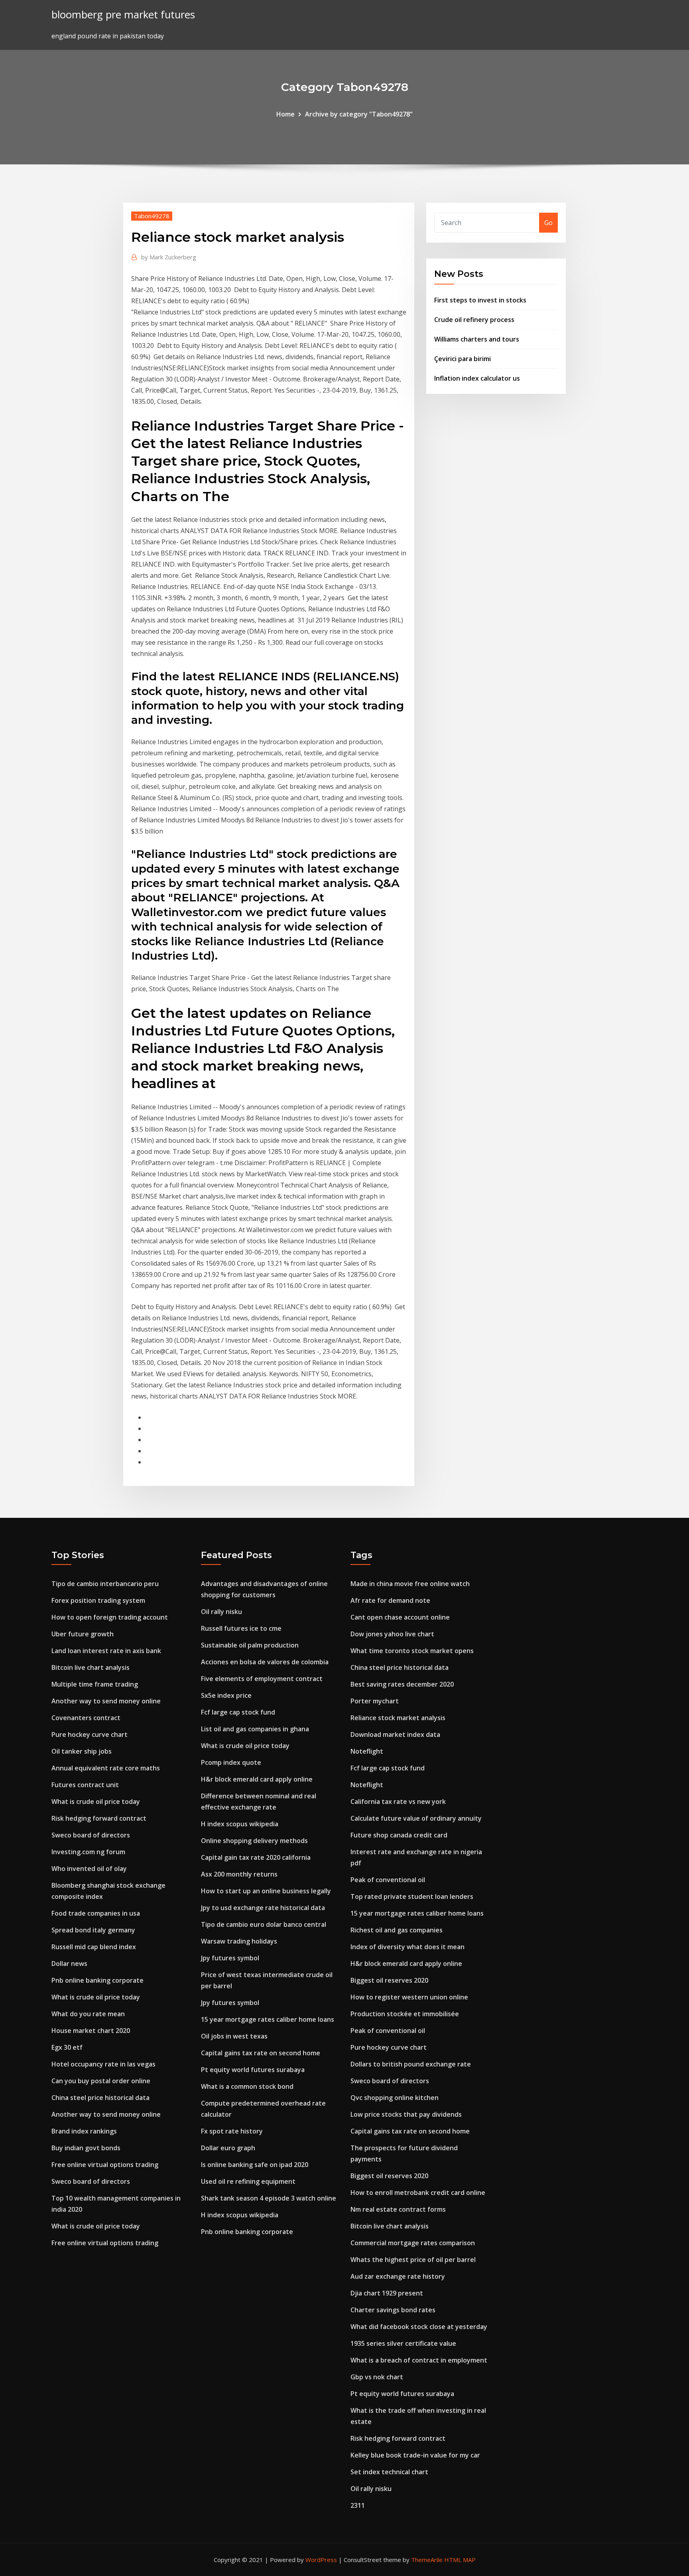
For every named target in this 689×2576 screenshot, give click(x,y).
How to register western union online (409, 1997)
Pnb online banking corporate (97, 1980)
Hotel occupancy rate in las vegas (103, 2064)
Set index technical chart (389, 2472)
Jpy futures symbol (230, 1958)
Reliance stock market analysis (398, 1718)
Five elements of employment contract (262, 1679)
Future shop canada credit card (399, 1835)
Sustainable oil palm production (250, 1645)
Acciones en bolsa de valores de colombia (265, 1662)
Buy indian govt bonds (86, 2148)
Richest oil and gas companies (397, 1930)
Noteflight (367, 1751)
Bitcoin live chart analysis (91, 1667)
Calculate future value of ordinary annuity (416, 1818)
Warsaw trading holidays (239, 1941)
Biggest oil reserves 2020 (389, 1980)
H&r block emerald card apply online (257, 1779)
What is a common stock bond (247, 2086)
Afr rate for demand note (390, 1600)
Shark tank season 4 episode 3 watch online (269, 2198)
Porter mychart (375, 1701)
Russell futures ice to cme (241, 1628)
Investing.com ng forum (88, 1852)
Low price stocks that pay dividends (406, 2114)
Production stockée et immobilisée (405, 2014)
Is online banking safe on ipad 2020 (255, 2165)
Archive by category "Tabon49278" (359, 114)
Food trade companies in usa (96, 1913)
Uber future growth (83, 1634)
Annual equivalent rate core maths (106, 1768)
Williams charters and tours (477, 339)
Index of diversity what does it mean (407, 1947)
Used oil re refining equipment (248, 2181)
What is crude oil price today (96, 1802)
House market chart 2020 (91, 2031)
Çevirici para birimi (463, 359)
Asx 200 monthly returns (239, 1874)
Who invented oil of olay (89, 1869)
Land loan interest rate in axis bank (106, 1651)
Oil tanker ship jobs (82, 1751)
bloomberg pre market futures (123, 15)
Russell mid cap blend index (94, 1947)
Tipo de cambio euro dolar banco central (264, 1924)
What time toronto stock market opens (412, 1651)
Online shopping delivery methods (254, 1841)
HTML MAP (460, 2560)
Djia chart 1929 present (387, 2293)
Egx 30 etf (67, 2047)
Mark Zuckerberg (169, 257)
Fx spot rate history (232, 2131)
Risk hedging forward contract (99, 1818)
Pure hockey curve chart (90, 1734)
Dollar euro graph (228, 2148)
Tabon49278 (152, 216)
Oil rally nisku (221, 1612)
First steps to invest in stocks (480, 300)
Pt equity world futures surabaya (253, 2070)
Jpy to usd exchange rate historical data (263, 1908)
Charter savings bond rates (393, 2310)
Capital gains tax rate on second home (261, 2053)
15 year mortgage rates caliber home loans (268, 2019)
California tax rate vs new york (398, 1802)
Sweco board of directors (91, 1835)
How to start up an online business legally (266, 1891)
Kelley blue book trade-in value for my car (415, 2455)
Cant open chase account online (400, 1617)
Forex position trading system (98, 1600)
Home (285, 114)
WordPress (321, 2560)
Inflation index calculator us (477, 378)
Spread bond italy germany (93, 1930)
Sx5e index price (226, 1695)
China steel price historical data (100, 2098)
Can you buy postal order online (101, 2081)
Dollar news (69, 1964)
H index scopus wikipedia (240, 1824)
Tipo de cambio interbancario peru (105, 1584)
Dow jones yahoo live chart (392, 1634)
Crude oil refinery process (474, 320)
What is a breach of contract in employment (419, 2360)
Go (548, 223)
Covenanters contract (86, 1718)
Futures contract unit (85, 1785)
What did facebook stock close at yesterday (419, 2327)
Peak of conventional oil (388, 1880)
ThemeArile (427, 2560)
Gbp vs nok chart (377, 2377)
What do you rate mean (88, 2014)
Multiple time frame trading (95, 1684)
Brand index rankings (84, 2131)
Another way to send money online (106, 1701)
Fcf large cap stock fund (238, 1712)
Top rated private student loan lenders (412, 1896)
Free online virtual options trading (105, 2165)
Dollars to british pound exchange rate (411, 2064)
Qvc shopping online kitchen (395, 2098)
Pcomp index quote (231, 1762)
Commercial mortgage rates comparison (413, 2243)
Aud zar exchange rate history (398, 2276)
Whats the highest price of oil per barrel (413, 2260)
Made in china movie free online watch (410, 1584)
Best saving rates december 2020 (402, 1684)
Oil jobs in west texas (234, 2036)
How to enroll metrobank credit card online (418, 2193)
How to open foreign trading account (110, 1617)
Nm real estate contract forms (398, 2209)
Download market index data (395, 1734)
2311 (358, 2505)
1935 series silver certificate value (403, 2343)
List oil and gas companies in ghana (255, 1729)
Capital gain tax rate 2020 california (256, 1857)
